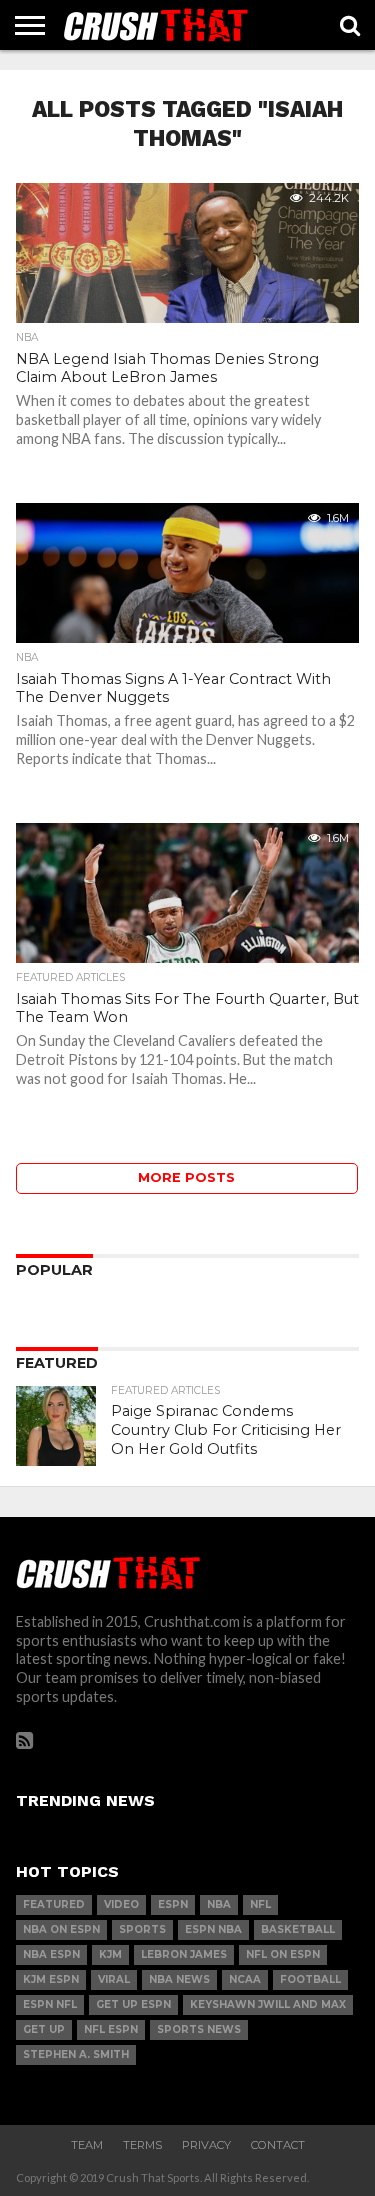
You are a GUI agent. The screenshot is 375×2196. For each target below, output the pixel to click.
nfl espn (111, 2029)
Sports (142, 1929)
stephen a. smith (76, 2054)
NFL (260, 1904)
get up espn (133, 2004)
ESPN (173, 1904)
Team (87, 2145)
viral (114, 1979)
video (121, 1904)
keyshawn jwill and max (268, 2004)
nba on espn (61, 1929)
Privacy (206, 2145)
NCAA (245, 1979)
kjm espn (51, 1979)
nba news (179, 1979)
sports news (199, 2029)
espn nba (213, 1929)
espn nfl (50, 2004)
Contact (278, 2145)
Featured (54, 1904)
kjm (110, 1954)
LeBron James (184, 1954)
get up (44, 2029)
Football (310, 1979)
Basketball (298, 1929)
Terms (142, 2145)
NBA (219, 1904)
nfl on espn (283, 1954)
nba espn (51, 1954)
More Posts (186, 1177)
